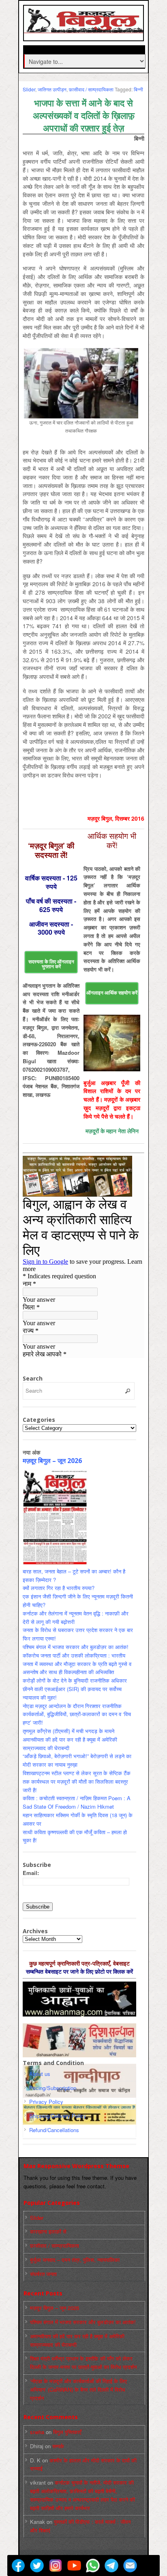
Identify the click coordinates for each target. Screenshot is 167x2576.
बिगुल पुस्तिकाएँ (67, 2432)
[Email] (130, 2565)
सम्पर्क (58, 2446)
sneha (37, 2432)
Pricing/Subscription (53, 2088)
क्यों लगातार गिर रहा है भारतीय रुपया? (59, 1588)
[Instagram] (56, 2565)
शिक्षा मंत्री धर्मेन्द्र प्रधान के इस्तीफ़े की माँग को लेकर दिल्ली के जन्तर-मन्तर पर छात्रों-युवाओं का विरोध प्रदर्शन (83, 2363)
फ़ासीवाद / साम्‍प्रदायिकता (91, 89)
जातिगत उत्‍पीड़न (52, 89)
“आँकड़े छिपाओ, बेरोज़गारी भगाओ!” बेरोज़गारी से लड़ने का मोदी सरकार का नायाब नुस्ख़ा (77, 1760)
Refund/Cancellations (54, 2130)
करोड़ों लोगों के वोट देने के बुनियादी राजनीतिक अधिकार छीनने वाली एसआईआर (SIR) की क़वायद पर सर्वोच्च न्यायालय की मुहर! (75, 1689)
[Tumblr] (149, 2565)
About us (40, 2074)
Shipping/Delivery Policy (58, 2116)
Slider (29, 89)
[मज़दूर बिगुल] (85, 29)
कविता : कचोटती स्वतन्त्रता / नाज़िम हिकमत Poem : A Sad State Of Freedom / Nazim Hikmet (77, 1802)
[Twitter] (37, 2565)
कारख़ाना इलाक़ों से (48, 2231)
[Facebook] (18, 2565)
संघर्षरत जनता (43, 2274)
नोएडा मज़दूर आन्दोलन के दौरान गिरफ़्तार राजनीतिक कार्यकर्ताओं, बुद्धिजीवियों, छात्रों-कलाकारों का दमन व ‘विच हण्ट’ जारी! (77, 1714)
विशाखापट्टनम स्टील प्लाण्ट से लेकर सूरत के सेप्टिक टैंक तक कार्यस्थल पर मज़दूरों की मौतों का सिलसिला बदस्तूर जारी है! (77, 1781)
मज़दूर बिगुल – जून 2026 (52, 1461)
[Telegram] (111, 2565)
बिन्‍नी (138, 89)
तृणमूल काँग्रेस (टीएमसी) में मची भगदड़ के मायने (69, 1731)
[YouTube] (74, 2565)
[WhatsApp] (93, 2565)
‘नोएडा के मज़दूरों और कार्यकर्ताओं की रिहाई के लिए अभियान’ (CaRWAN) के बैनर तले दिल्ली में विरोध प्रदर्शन (78, 2389)
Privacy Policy (46, 2102)
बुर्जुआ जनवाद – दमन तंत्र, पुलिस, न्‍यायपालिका (75, 2260)
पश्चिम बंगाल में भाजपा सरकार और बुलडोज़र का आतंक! (76, 1647)
